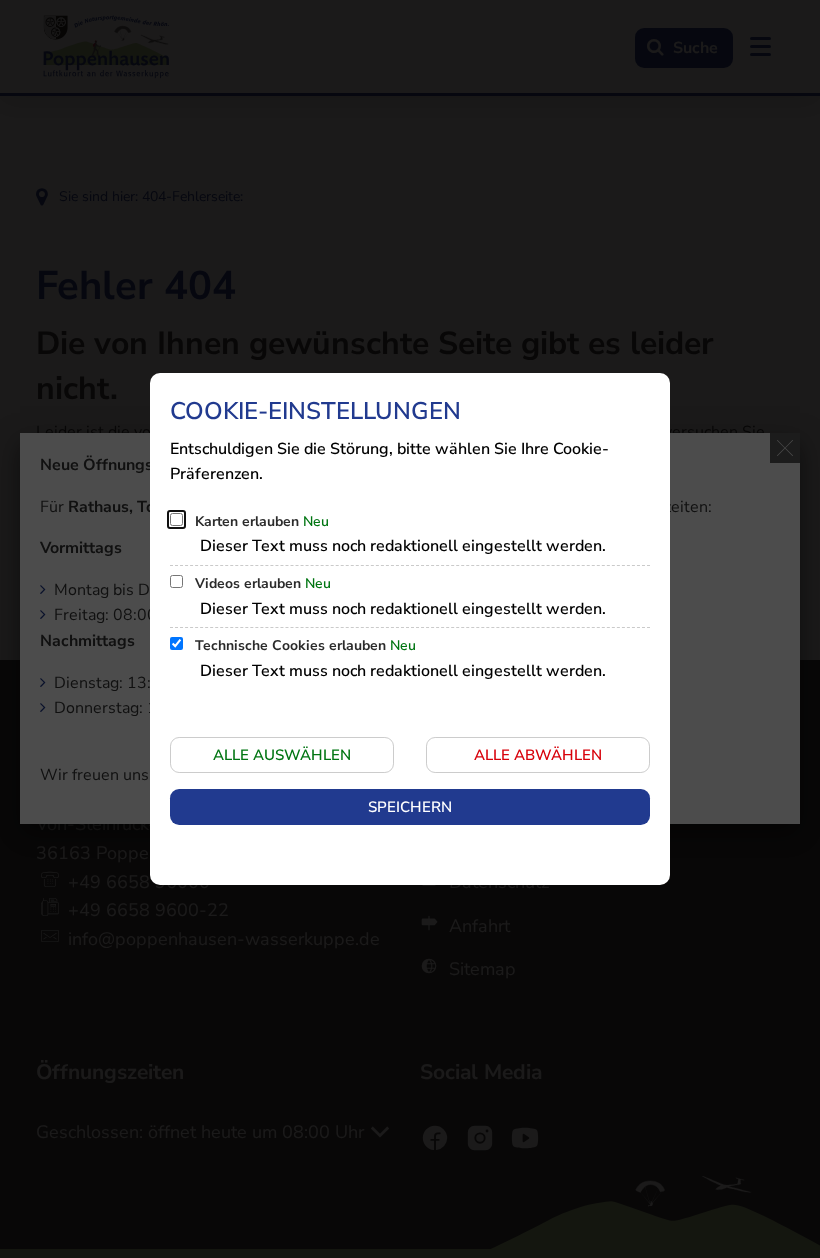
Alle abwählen (538, 755)
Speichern (410, 807)
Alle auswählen (282, 755)
